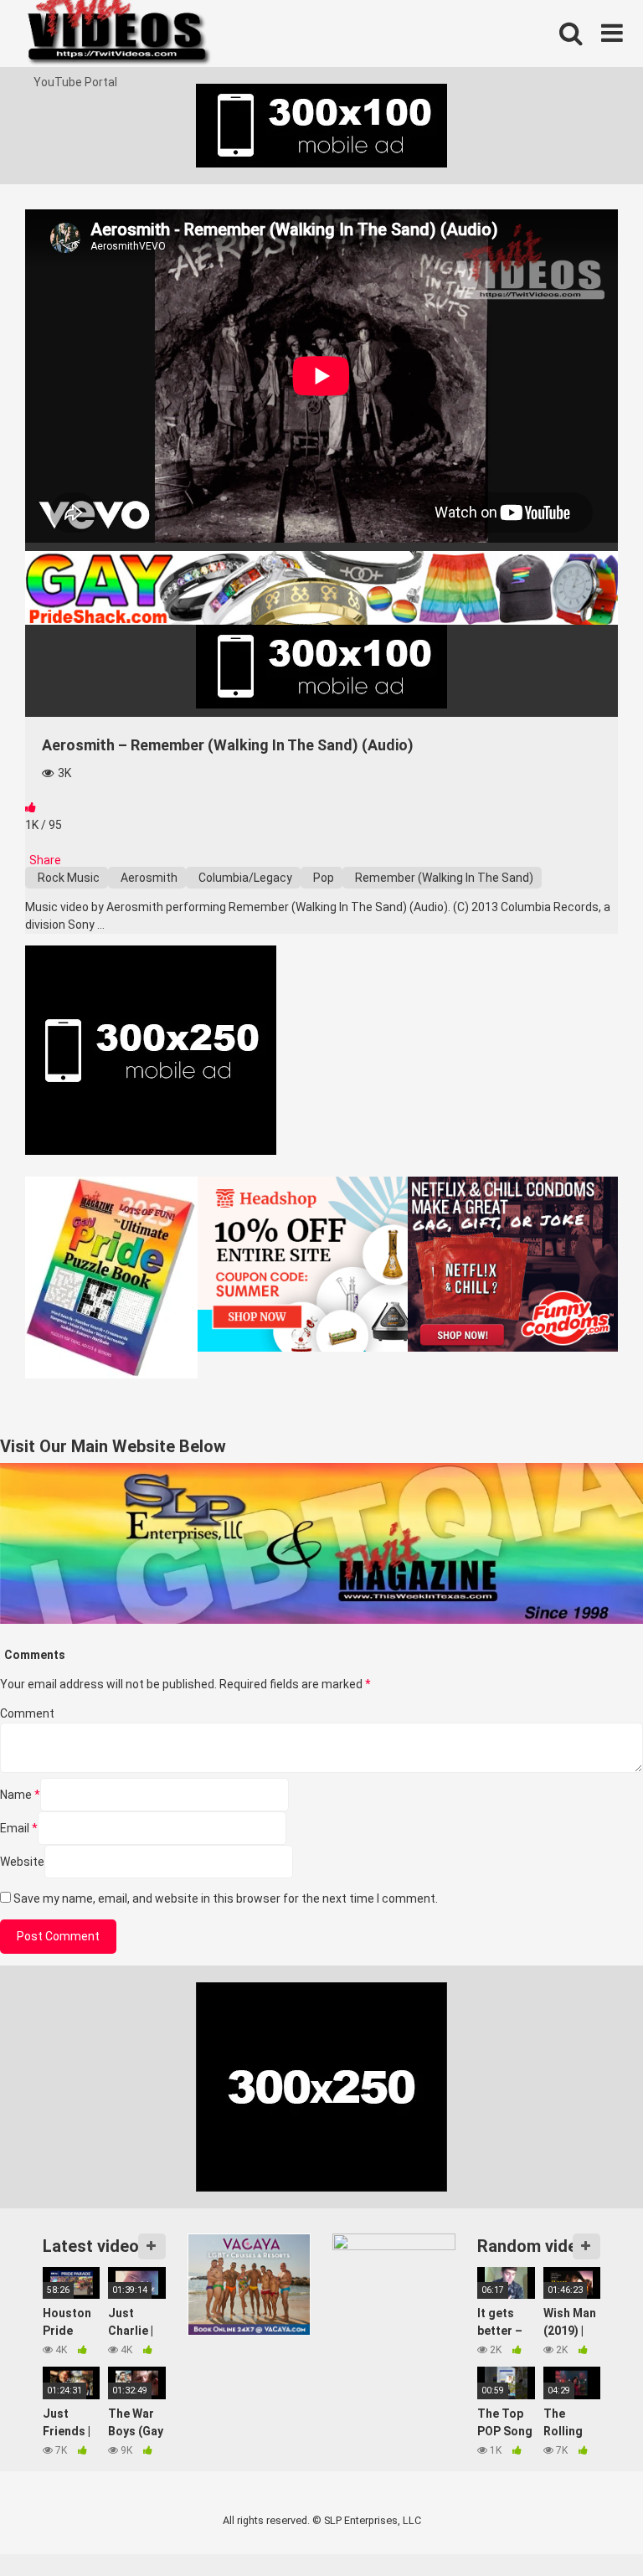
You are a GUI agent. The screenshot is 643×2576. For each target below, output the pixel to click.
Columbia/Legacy (244, 878)
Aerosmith (148, 878)
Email (19, 1828)
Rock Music (67, 878)
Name (20, 1795)
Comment (27, 1713)
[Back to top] (587, 2525)
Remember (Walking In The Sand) (443, 878)
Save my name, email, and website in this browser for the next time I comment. (226, 1899)
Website (22, 1862)
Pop (322, 878)
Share (44, 860)
